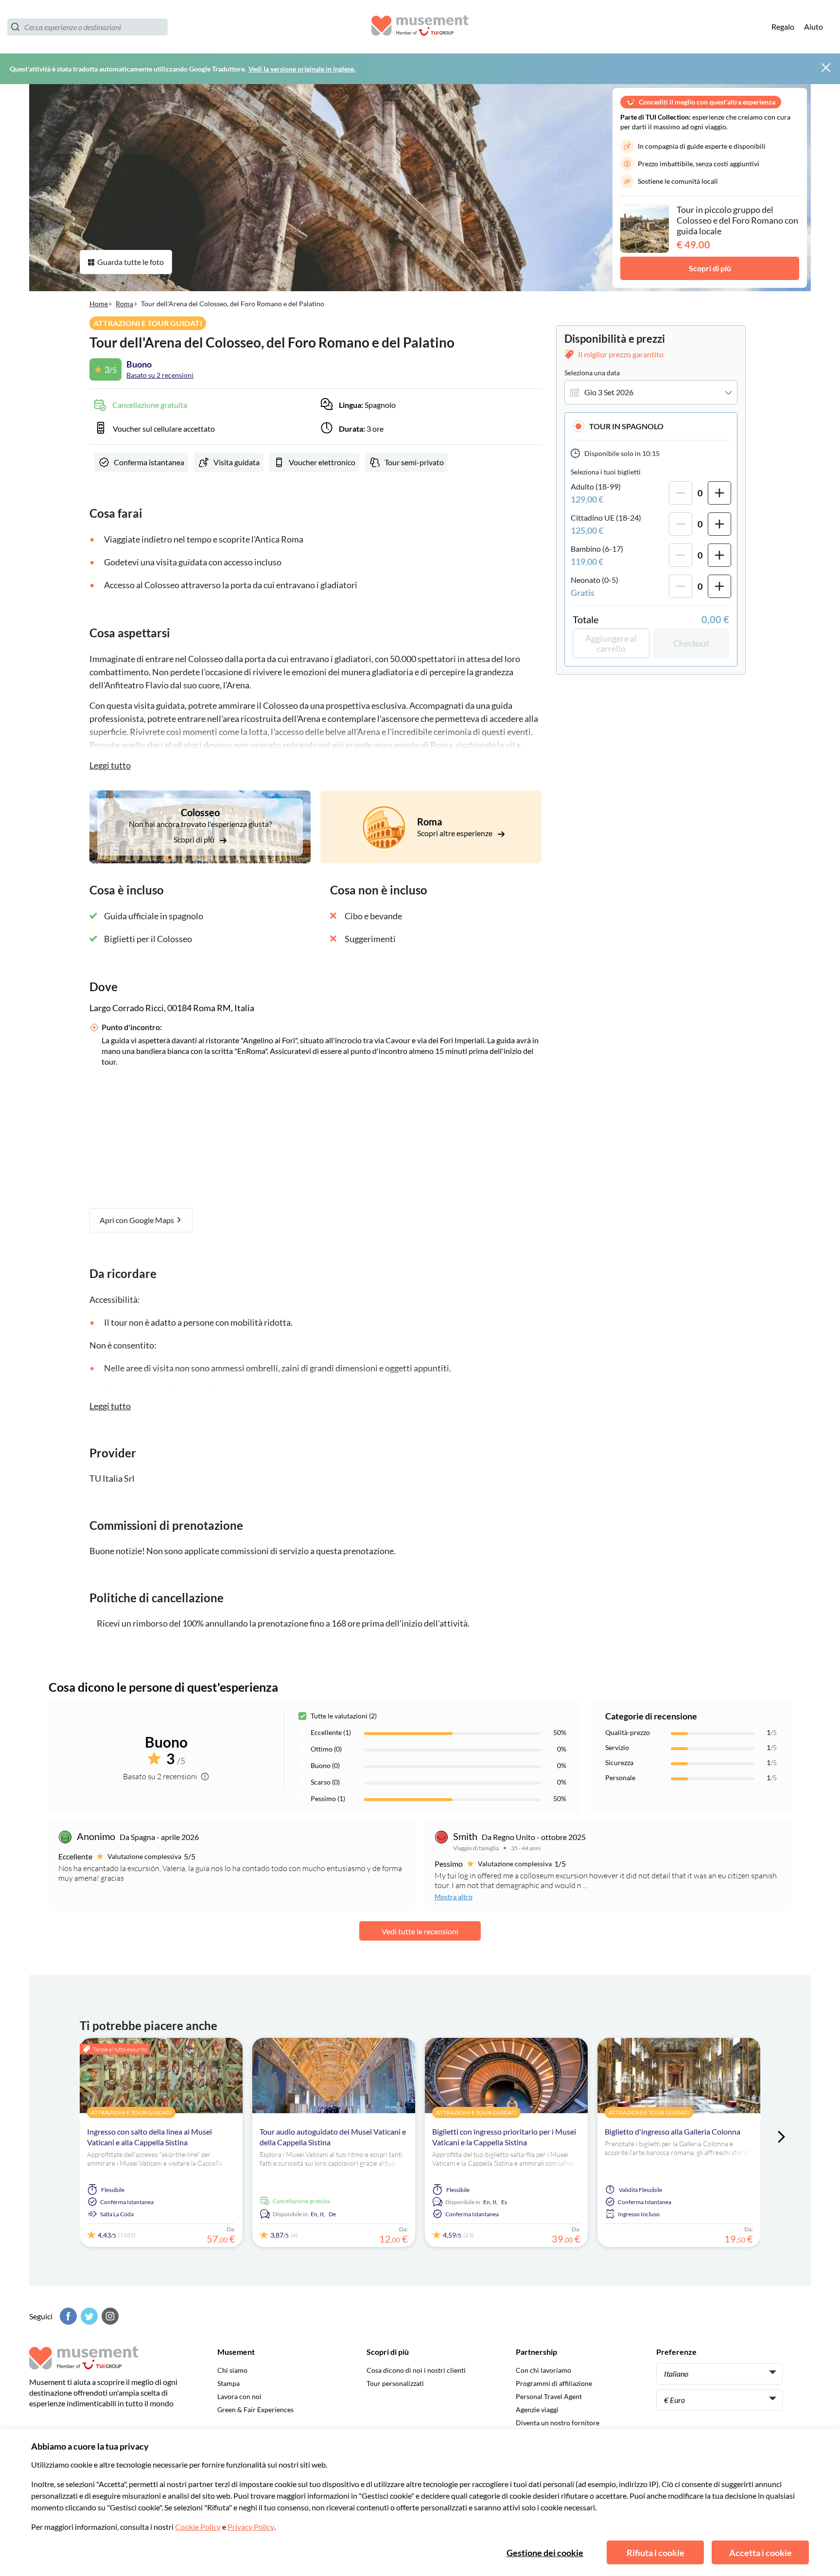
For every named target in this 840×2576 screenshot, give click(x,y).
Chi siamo (232, 2370)
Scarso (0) (325, 1782)
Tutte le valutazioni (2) (344, 1716)
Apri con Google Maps (138, 1220)
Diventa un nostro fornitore (558, 2423)
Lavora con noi (239, 2396)
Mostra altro (454, 1897)
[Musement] (420, 27)
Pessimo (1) (328, 1798)
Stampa (228, 2383)
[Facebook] (67, 2316)
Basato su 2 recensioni (160, 375)
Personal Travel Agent (549, 2396)
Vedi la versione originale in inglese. (302, 69)
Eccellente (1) (331, 1732)
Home (99, 304)
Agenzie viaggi (537, 2410)
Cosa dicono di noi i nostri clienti (416, 2370)
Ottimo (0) (326, 1749)
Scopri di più (710, 268)
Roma (124, 304)
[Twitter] (88, 2316)
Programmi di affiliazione (554, 2383)
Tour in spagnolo (626, 426)
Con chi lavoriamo (543, 2370)
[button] (651, 426)
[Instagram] (109, 2316)
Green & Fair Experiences (255, 2410)
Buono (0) (325, 1765)
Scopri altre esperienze (455, 833)
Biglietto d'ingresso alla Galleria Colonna (673, 2131)
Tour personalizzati (395, 2383)
